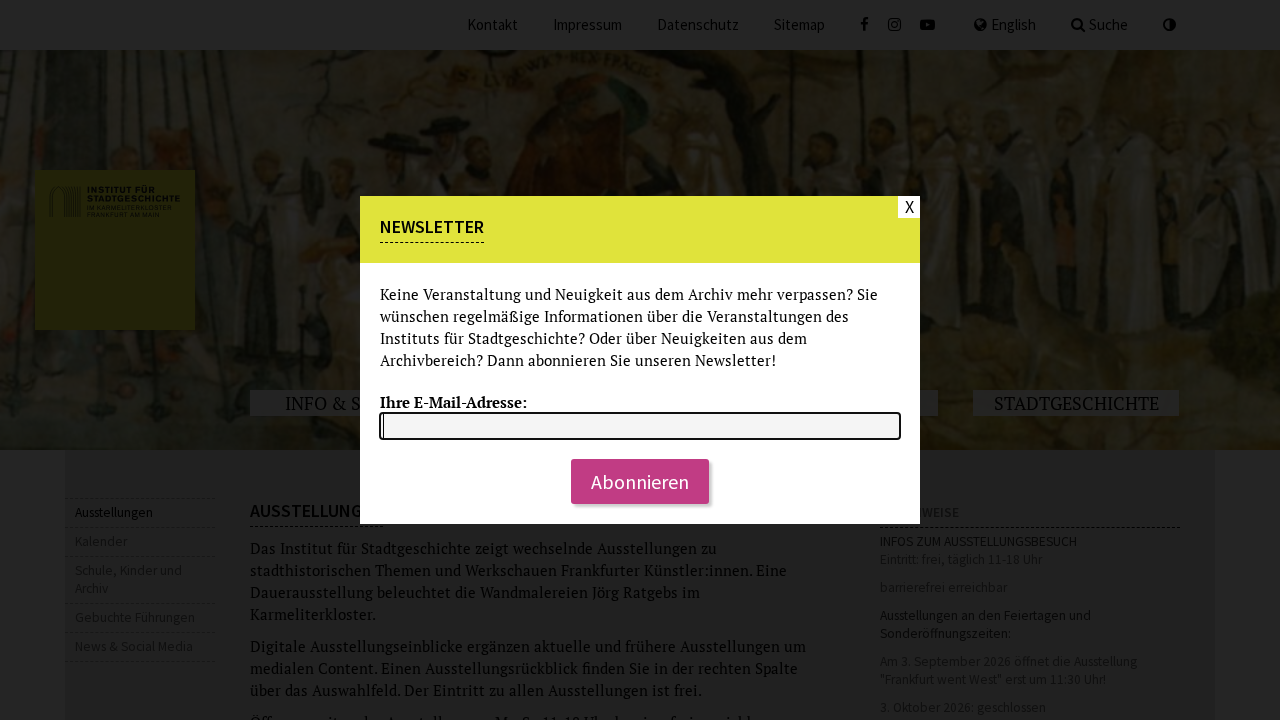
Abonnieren (640, 481)
